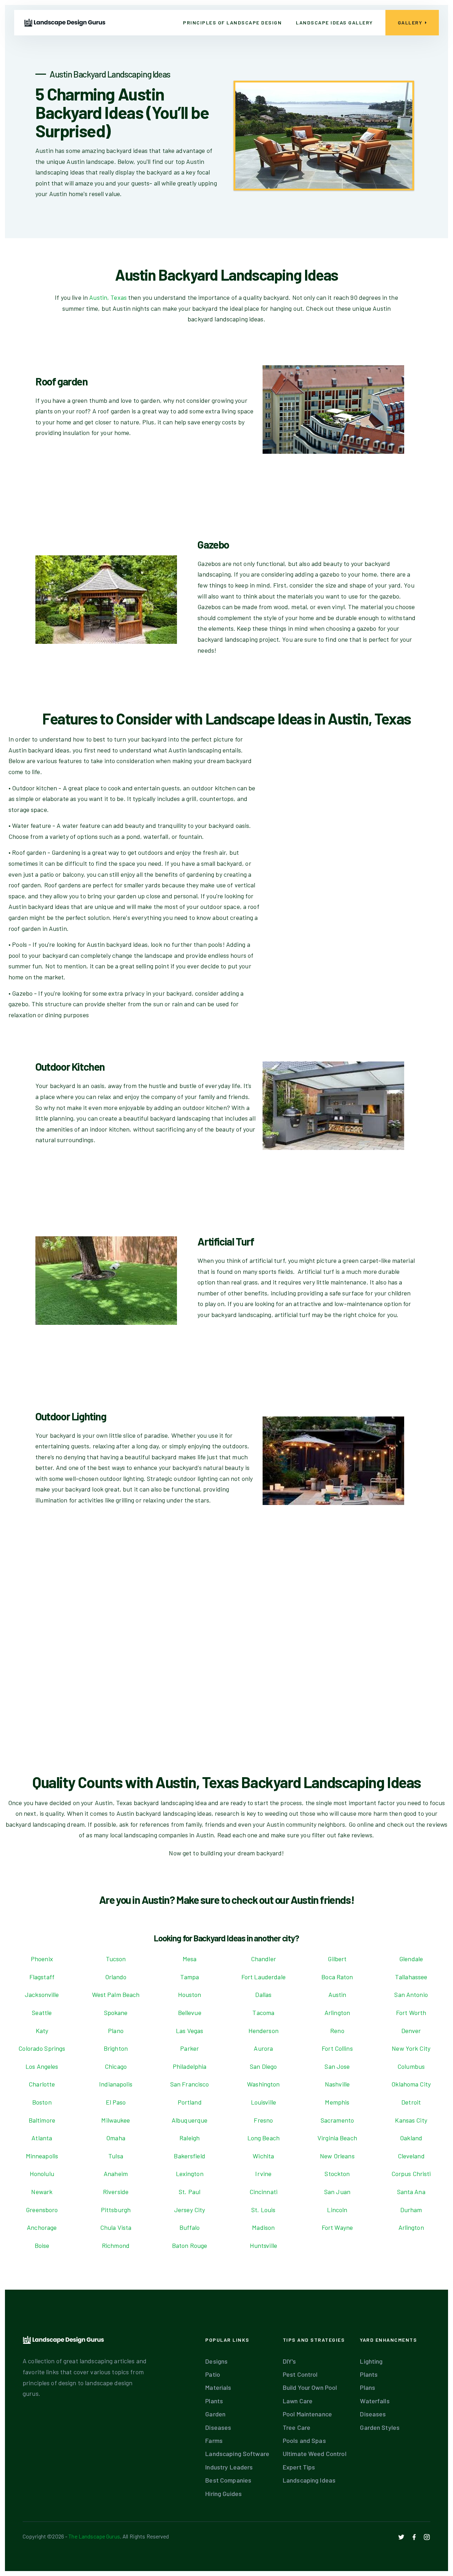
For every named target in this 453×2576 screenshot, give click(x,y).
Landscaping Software (237, 2454)
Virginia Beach (337, 2138)
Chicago (116, 2066)
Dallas (263, 1994)
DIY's (289, 2361)
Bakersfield (189, 2156)
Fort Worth (411, 2013)
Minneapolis (42, 2156)
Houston (190, 1994)
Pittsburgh (116, 2210)
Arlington (337, 2013)
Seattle (42, 2013)
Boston (42, 2102)
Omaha (116, 2138)
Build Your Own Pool (310, 2387)
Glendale (411, 1959)
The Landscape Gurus (94, 2536)
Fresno (263, 2120)
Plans (368, 2387)
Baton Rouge (190, 2245)
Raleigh (190, 2138)
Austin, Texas (108, 297)
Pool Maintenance (307, 2414)
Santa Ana (411, 2192)
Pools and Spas (304, 2440)
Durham (411, 2210)
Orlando (116, 1977)
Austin (337, 1994)
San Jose (337, 2066)
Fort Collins (337, 2048)
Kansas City (411, 2120)
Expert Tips (299, 2467)
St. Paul (190, 2192)
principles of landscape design (232, 22)
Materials (218, 2387)
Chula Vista (116, 2227)
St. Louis (263, 2210)
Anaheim (116, 2174)
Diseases (218, 2427)
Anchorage (42, 2227)
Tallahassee (411, 1977)
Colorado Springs (42, 2048)
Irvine (263, 2174)
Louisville (263, 2102)
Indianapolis (116, 2084)
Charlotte (42, 2084)
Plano (116, 2031)
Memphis (337, 2102)
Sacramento (337, 2120)
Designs (216, 2361)
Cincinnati (263, 2192)
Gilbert (337, 1959)
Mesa (190, 1959)
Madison (263, 2227)
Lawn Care (298, 2401)
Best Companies (228, 2480)
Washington (263, 2084)
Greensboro (42, 2210)
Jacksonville (42, 1994)
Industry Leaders (229, 2467)
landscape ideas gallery (334, 22)
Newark (42, 2192)
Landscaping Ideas (309, 2480)
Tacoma (263, 2013)
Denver (411, 2031)
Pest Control (300, 2374)
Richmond (116, 2245)
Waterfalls (375, 2401)
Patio (213, 2374)
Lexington (190, 2174)
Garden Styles (380, 2427)
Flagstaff (42, 1977)
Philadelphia (190, 2066)
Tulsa (116, 2156)
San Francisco (190, 2084)
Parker (190, 2048)
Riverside (116, 2192)
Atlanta (42, 2138)
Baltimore (42, 2120)
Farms (214, 2440)
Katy (42, 2031)
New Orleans (337, 2156)
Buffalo (190, 2227)
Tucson (116, 1959)
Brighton (116, 2048)
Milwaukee (116, 2120)
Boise (42, 2245)
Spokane (116, 2013)
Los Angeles (42, 2066)
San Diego (263, 2066)
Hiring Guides (223, 2494)
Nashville (337, 2084)
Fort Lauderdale (263, 1977)
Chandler (263, 1959)
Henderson (263, 2031)
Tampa (190, 1977)
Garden (215, 2414)
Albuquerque (190, 2120)
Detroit (411, 2102)
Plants (214, 2401)
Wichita (263, 2156)
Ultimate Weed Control (315, 2454)
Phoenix (42, 1959)
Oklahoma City (411, 2084)
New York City (411, 2048)
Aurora (263, 2048)
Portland (190, 2102)
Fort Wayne (337, 2227)
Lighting (371, 2361)
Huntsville (263, 2245)
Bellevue (190, 2013)
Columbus (411, 2066)
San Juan (337, 2192)
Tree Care (297, 2427)
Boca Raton (337, 1977)
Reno (337, 2031)
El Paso (116, 2102)
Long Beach (263, 2138)
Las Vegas (190, 2031)
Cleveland (411, 2156)
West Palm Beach (116, 1994)
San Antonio (411, 1994)
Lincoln (337, 2210)
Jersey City (190, 2210)
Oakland (411, 2138)
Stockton (337, 2174)
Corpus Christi (411, 2174)
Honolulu (42, 2174)
